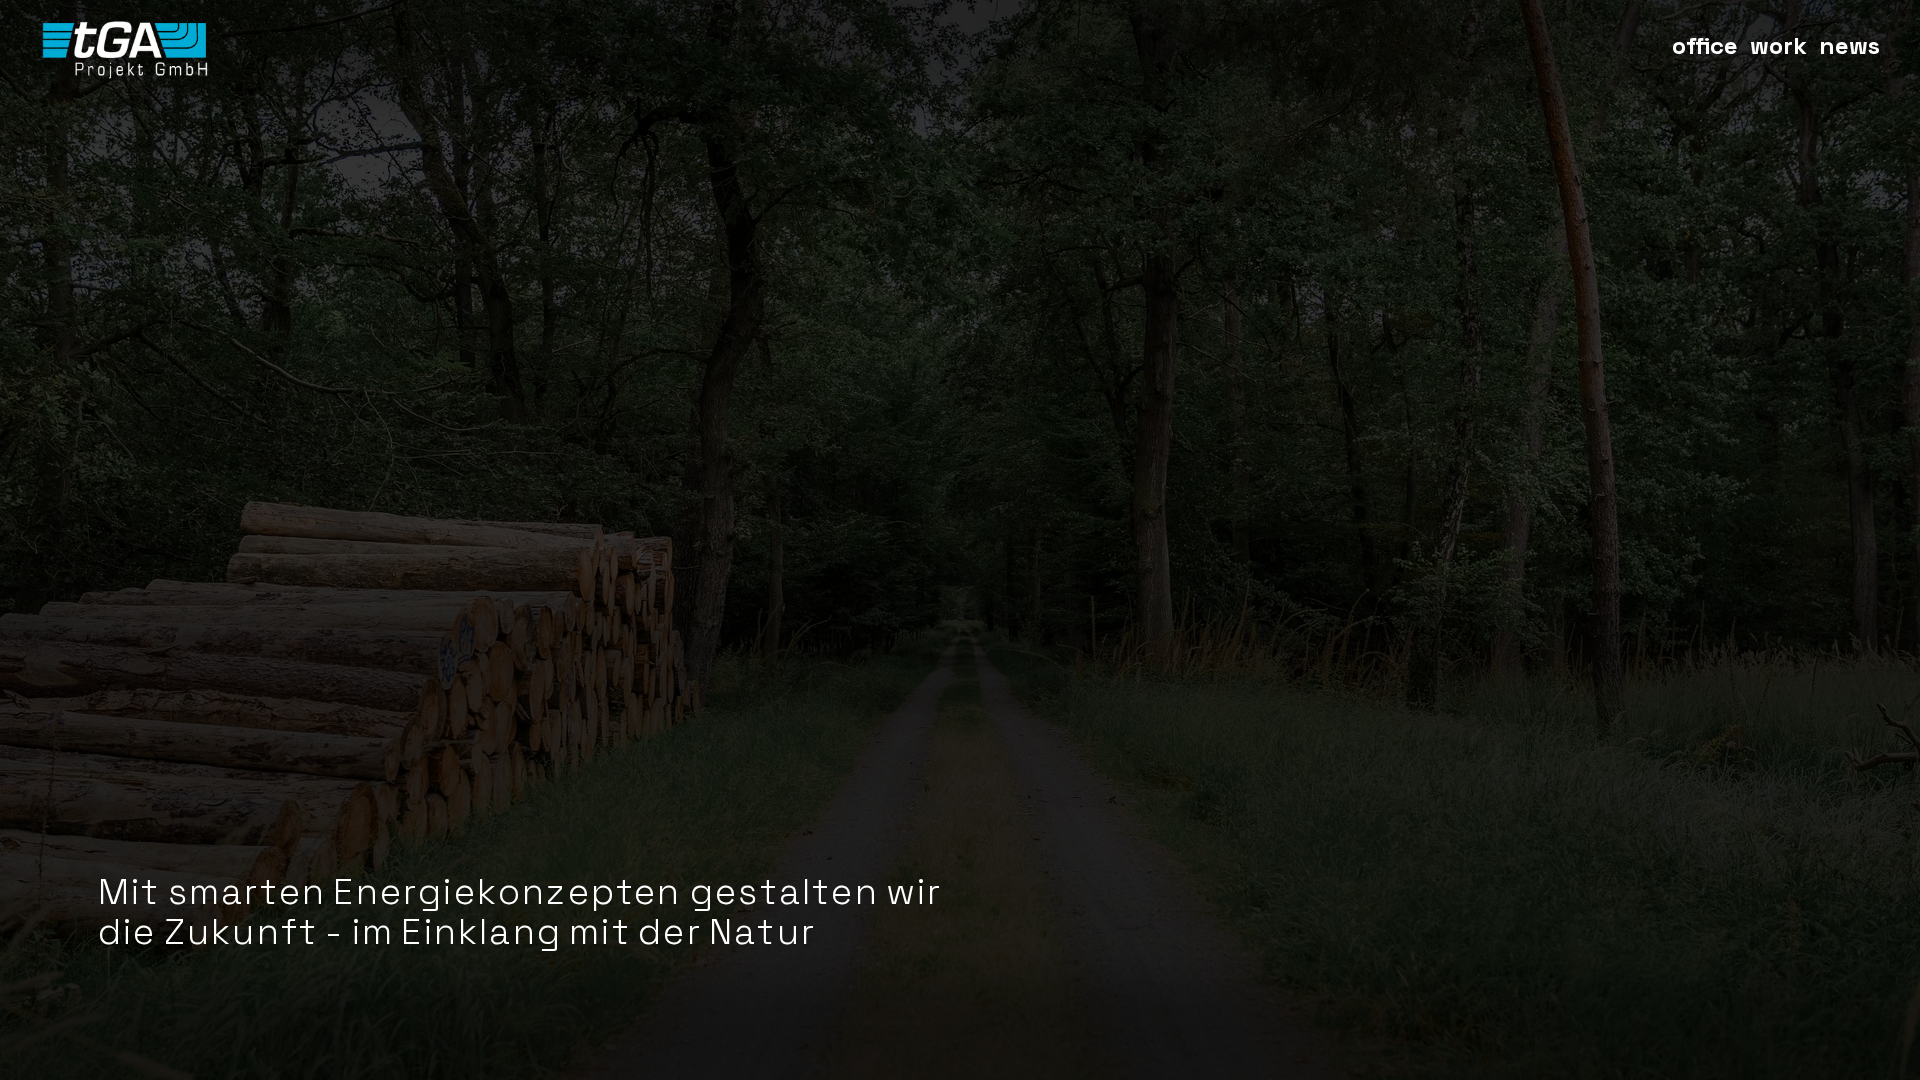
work (1778, 45)
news (1849, 45)
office (1705, 45)
